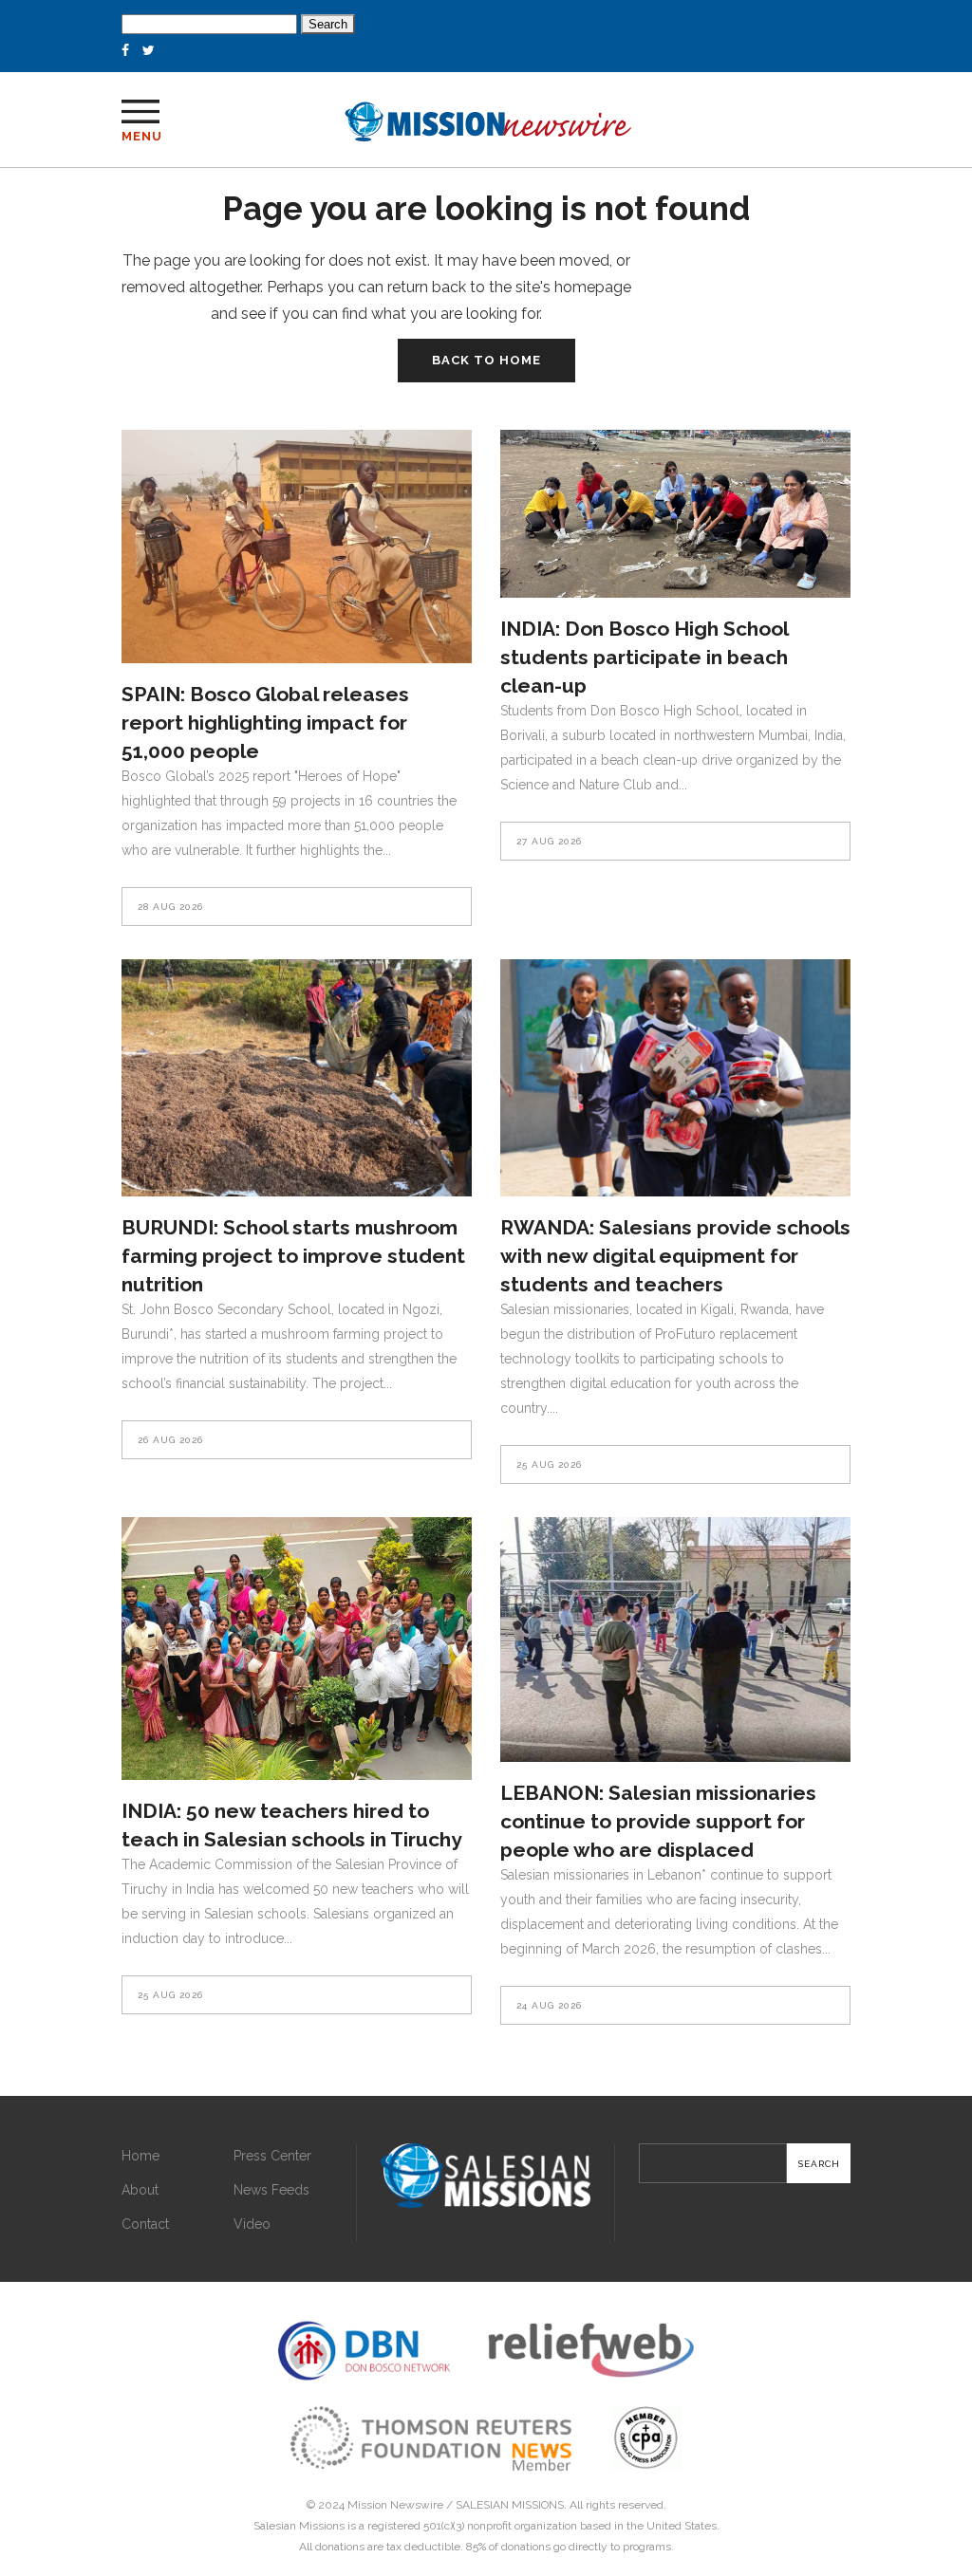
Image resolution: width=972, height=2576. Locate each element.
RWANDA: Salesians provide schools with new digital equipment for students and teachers (675, 1256)
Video (252, 2224)
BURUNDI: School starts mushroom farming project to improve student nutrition (293, 1256)
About (140, 2190)
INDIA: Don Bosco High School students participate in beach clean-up (644, 657)
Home (140, 2156)
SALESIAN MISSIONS (510, 2505)
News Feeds (271, 2190)
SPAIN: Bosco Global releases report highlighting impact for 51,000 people (265, 723)
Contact (145, 2224)
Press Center (272, 2156)
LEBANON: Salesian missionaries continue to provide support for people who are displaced (658, 1821)
